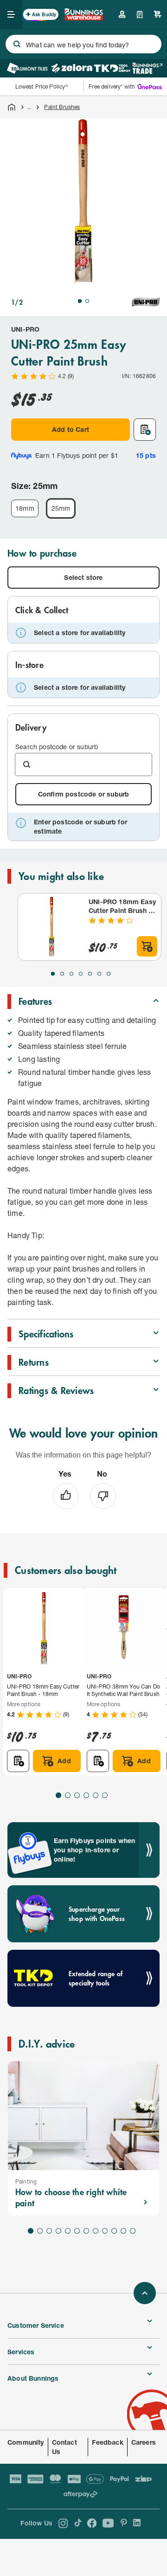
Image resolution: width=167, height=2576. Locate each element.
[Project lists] (140, 14)
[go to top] (145, 2293)
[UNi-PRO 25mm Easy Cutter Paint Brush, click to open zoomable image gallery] (83, 202)
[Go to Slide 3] (71, 974)
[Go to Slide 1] (80, 301)
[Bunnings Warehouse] (83, 17)
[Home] (12, 107)
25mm (61, 508)
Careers (144, 2442)
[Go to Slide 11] (123, 2231)
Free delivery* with (112, 87)
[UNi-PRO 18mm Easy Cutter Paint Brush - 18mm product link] (51, 927)
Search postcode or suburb (57, 747)
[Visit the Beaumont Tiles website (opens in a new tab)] (27, 68)
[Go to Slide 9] (105, 2231)
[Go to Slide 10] (114, 2231)
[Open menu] (11, 14)
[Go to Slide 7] (109, 974)
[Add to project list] (145, 430)
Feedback (107, 2442)
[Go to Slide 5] (90, 974)
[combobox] (83, 44)
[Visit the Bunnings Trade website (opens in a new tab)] (147, 68)
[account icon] (122, 14)
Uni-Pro (25, 329)
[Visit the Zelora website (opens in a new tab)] (72, 68)
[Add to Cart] (147, 946)
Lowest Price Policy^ (42, 87)
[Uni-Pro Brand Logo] (146, 302)
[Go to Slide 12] (133, 2231)
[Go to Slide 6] (99, 974)
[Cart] (158, 14)
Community (26, 2442)
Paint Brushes (62, 107)
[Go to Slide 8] (96, 2231)
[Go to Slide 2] (87, 301)
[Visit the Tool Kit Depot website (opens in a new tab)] (112, 68)
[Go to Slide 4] (81, 974)
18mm (25, 508)
